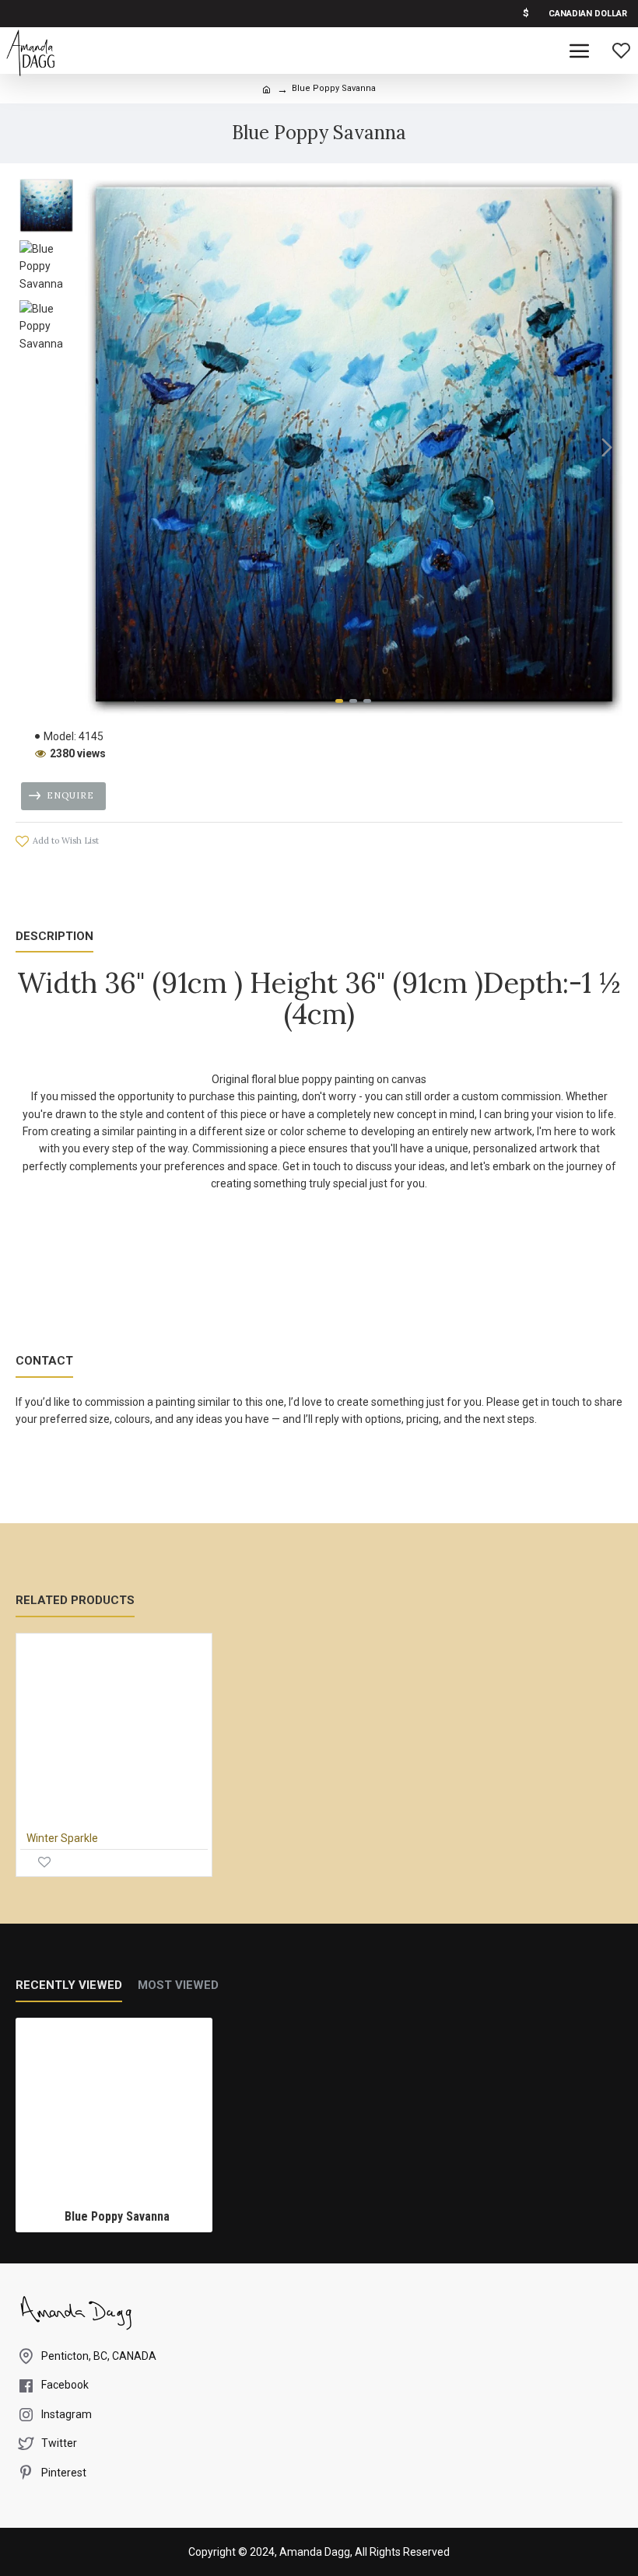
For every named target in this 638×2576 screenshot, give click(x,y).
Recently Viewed (69, 1985)
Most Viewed (178, 1985)
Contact (44, 1361)
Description (54, 936)
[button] (100, 447)
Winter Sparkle (62, 1838)
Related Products (75, 1600)
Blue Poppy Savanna (117, 2216)
